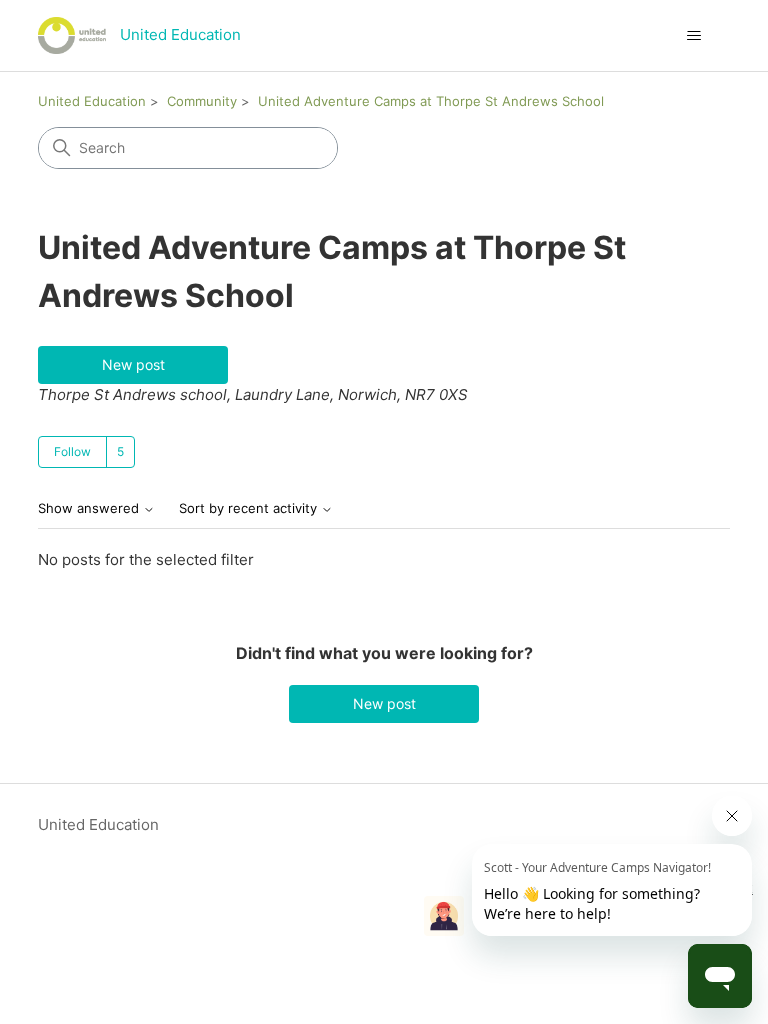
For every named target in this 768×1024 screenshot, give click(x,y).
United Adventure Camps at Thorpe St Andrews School (431, 101)
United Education (92, 101)
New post (133, 364)
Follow (72, 451)
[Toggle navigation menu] (694, 36)
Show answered (90, 508)
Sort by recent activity (250, 508)
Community (202, 101)
